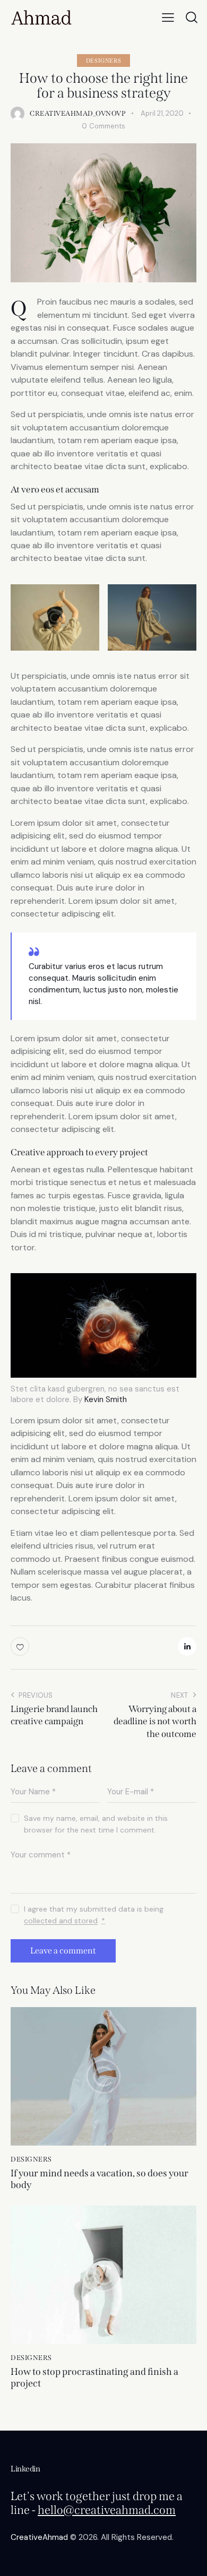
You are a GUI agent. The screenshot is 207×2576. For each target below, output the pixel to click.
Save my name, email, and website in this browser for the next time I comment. (96, 1824)
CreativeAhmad (39, 2537)
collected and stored (61, 1921)
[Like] (21, 1646)
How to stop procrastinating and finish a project (94, 2378)
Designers (103, 61)
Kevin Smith (106, 1399)
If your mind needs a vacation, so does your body (100, 2179)
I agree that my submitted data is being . (94, 1915)
